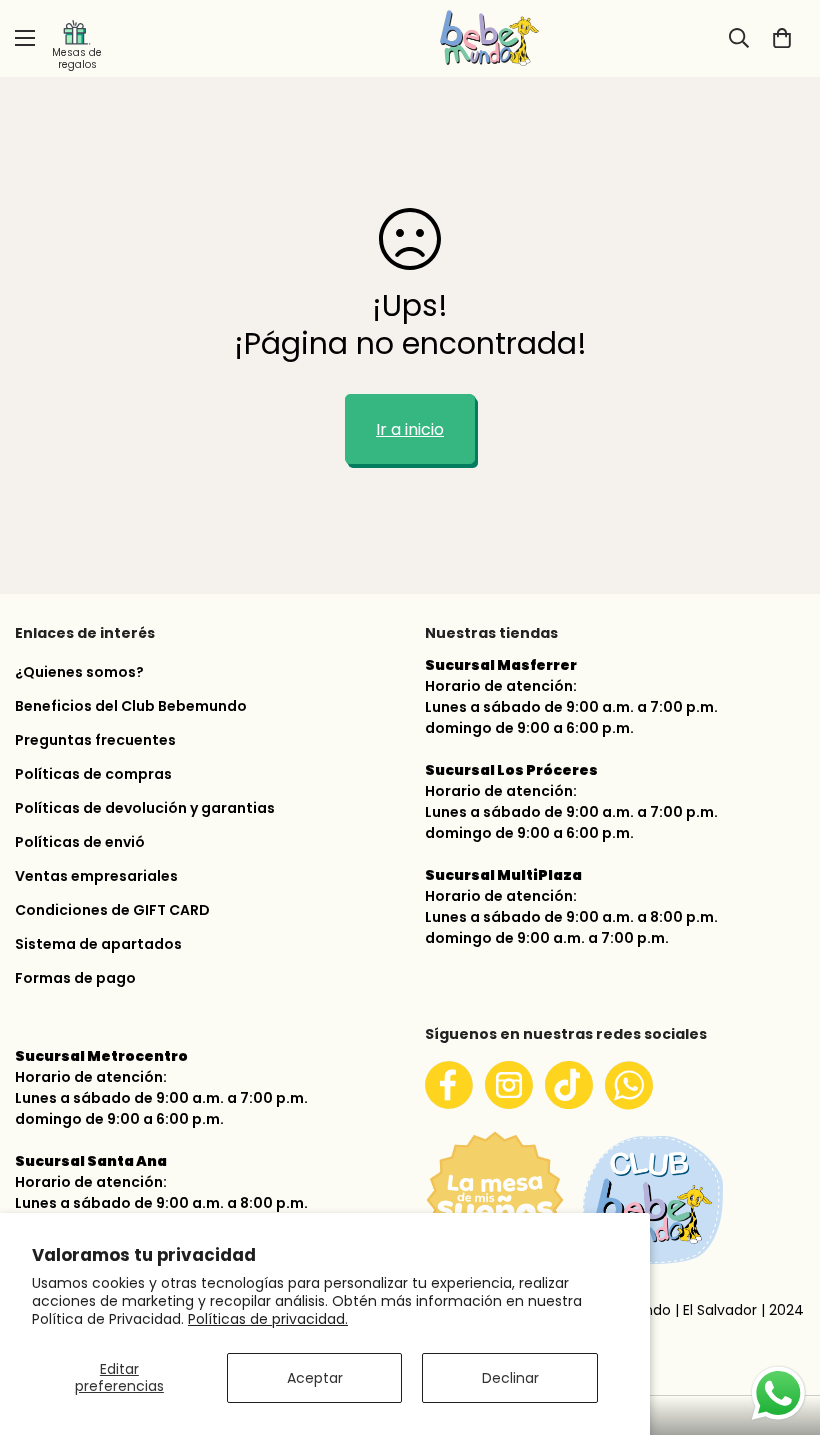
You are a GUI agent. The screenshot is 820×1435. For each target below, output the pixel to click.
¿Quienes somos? (79, 672)
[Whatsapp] (629, 1085)
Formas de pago (75, 978)
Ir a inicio (410, 429)
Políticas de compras (93, 774)
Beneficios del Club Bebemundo (131, 706)
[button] (782, 38)
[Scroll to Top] (781, 1329)
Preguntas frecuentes (95, 740)
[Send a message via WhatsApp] (778, 1393)
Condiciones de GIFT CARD (112, 910)
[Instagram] (509, 1085)
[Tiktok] (569, 1085)
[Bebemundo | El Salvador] (410, 38)
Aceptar (315, 1378)
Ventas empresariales (96, 876)
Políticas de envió (80, 842)
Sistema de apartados (98, 944)
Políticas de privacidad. (268, 1319)
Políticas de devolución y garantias (145, 808)
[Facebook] (449, 1085)
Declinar (510, 1378)
